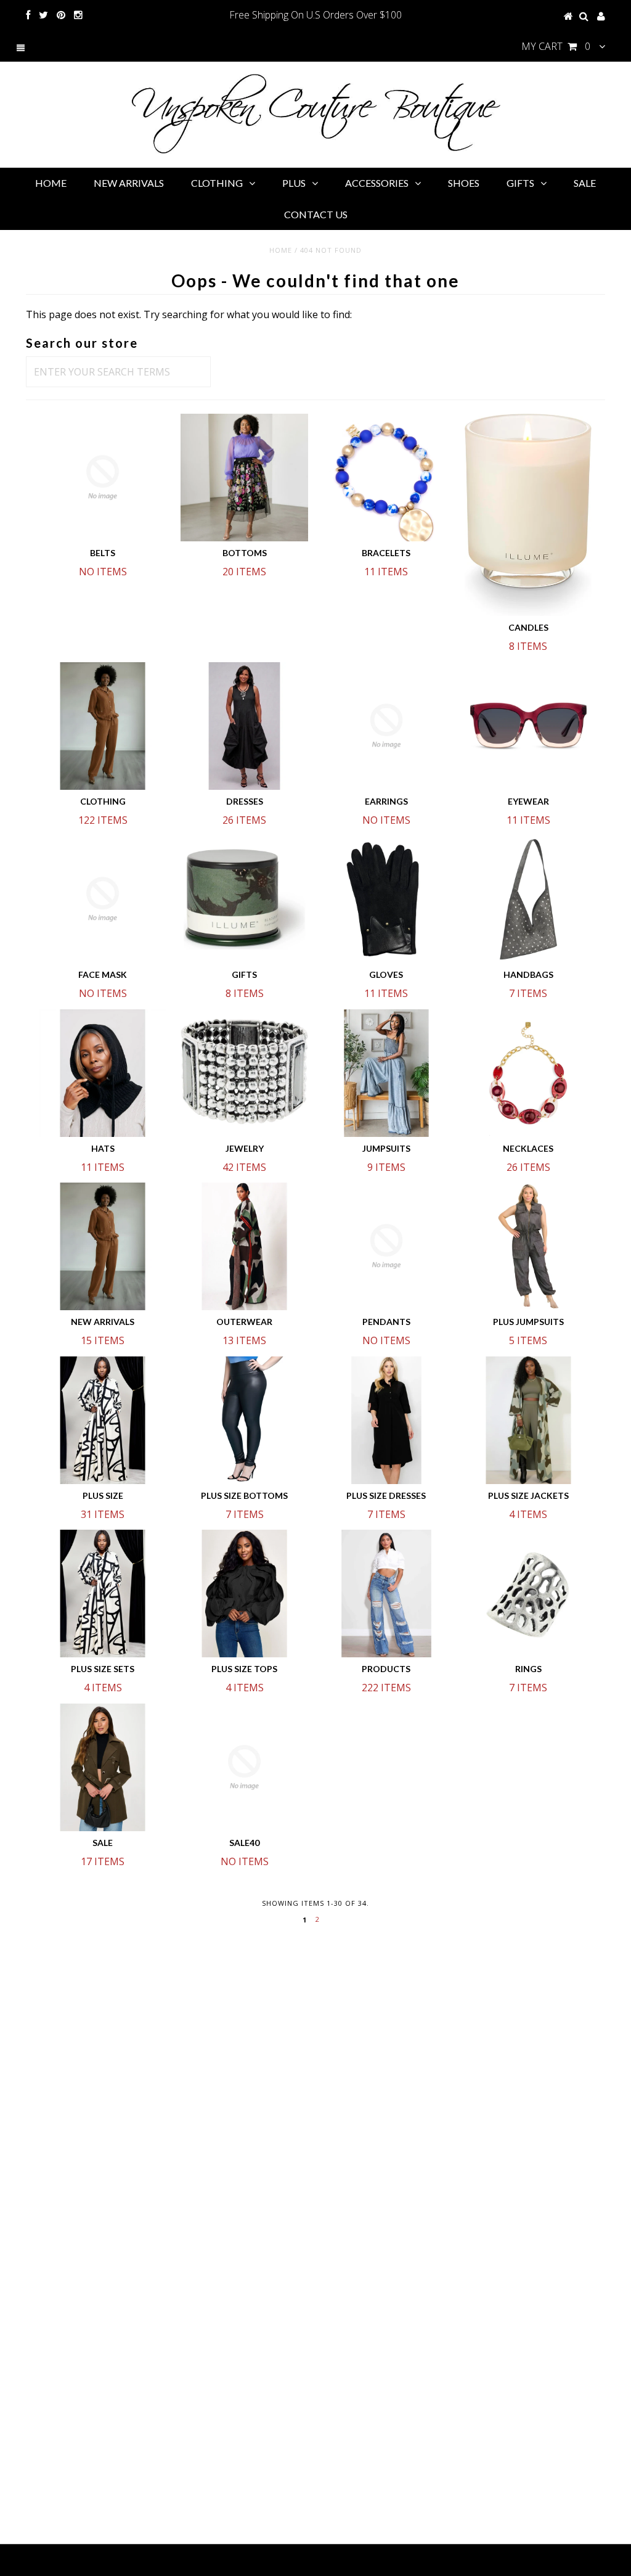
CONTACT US (316, 214)
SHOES (464, 183)
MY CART (556, 46)
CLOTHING (217, 183)
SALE (585, 183)
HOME (51, 183)
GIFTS (520, 183)
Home (281, 250)
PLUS (294, 183)
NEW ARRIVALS (129, 183)
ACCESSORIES (377, 183)
